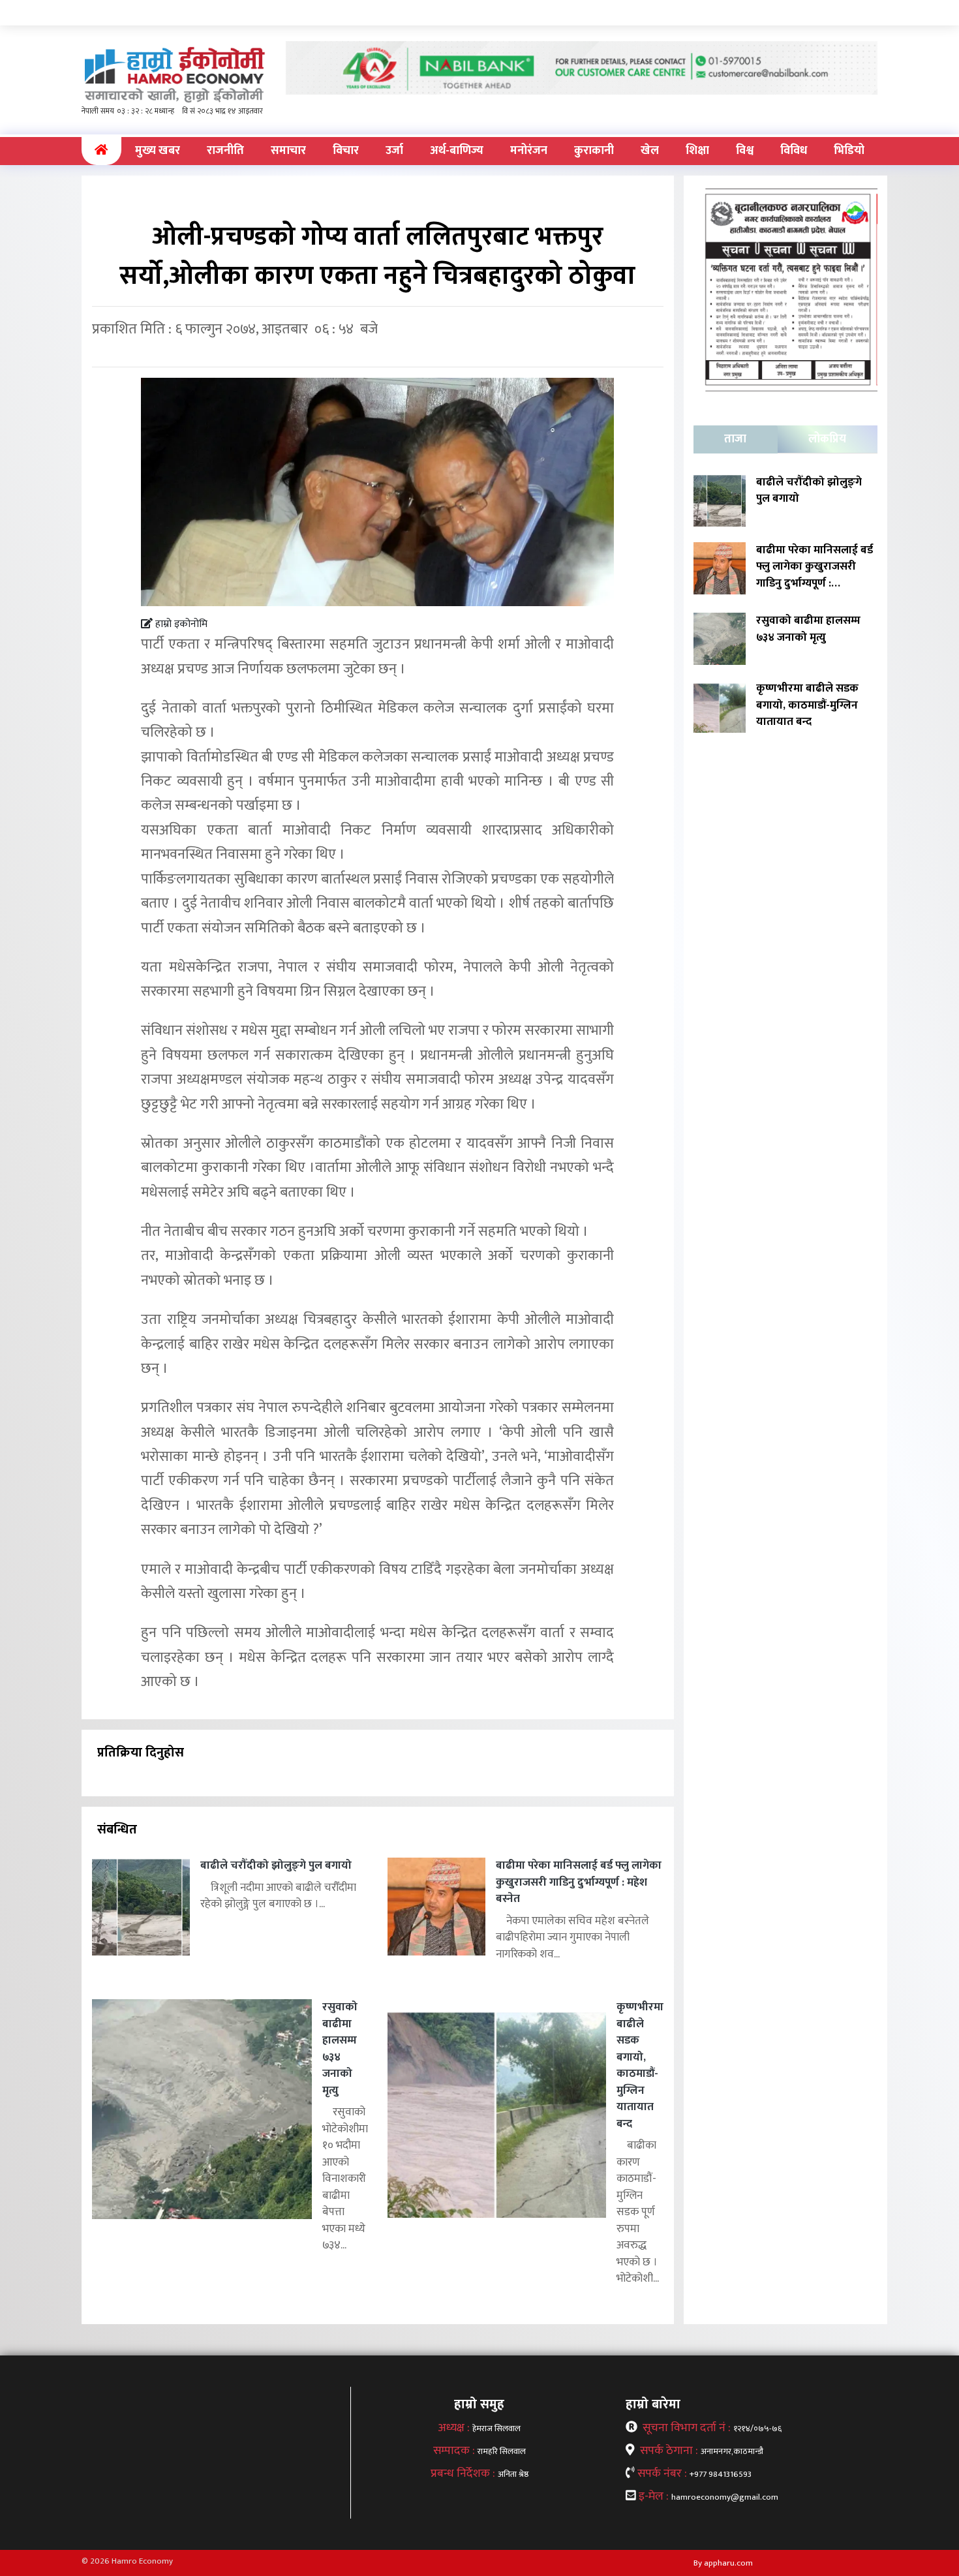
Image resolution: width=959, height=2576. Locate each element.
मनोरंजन (529, 151)
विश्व (745, 151)
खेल (650, 151)
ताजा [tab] (735, 439)
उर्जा (394, 151)
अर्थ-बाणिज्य (457, 151)
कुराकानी (594, 151)
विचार (346, 151)
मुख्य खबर (158, 151)
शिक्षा (697, 151)
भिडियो (849, 151)
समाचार (288, 151)
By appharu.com (723, 2563)
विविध (794, 151)
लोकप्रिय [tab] (827, 439)
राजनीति (225, 151)
